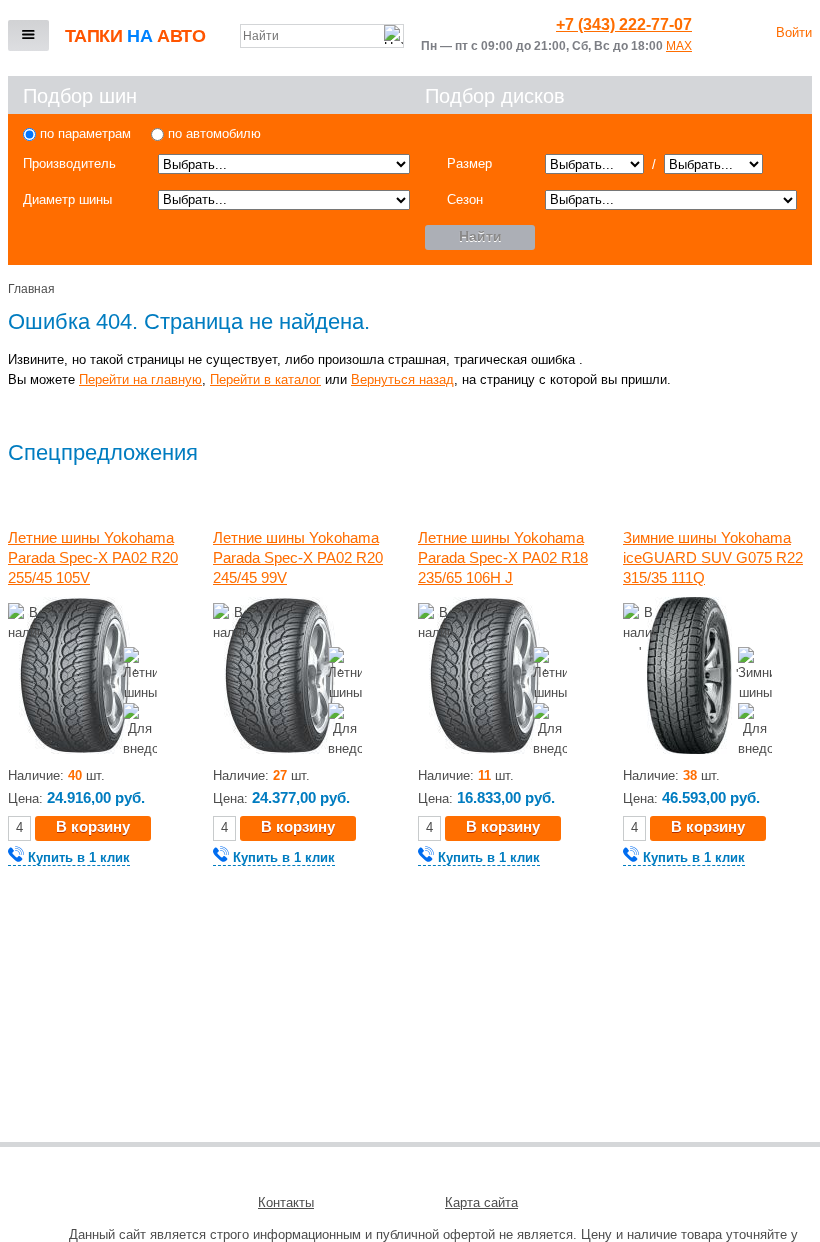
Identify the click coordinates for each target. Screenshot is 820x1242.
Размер (469, 163)
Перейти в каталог (265, 379)
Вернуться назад (402, 379)
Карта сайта (481, 1202)
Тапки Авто (135, 36)
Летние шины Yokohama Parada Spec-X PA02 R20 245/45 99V (298, 557)
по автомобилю (212, 133)
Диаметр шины (67, 199)
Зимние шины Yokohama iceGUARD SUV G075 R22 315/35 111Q (713, 557)
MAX (679, 46)
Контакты (286, 1202)
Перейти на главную (140, 379)
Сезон (465, 199)
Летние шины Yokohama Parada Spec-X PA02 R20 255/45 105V (93, 557)
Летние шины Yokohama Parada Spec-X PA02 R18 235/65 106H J (503, 557)
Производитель (69, 163)
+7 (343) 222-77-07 (624, 24)
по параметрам (83, 133)
